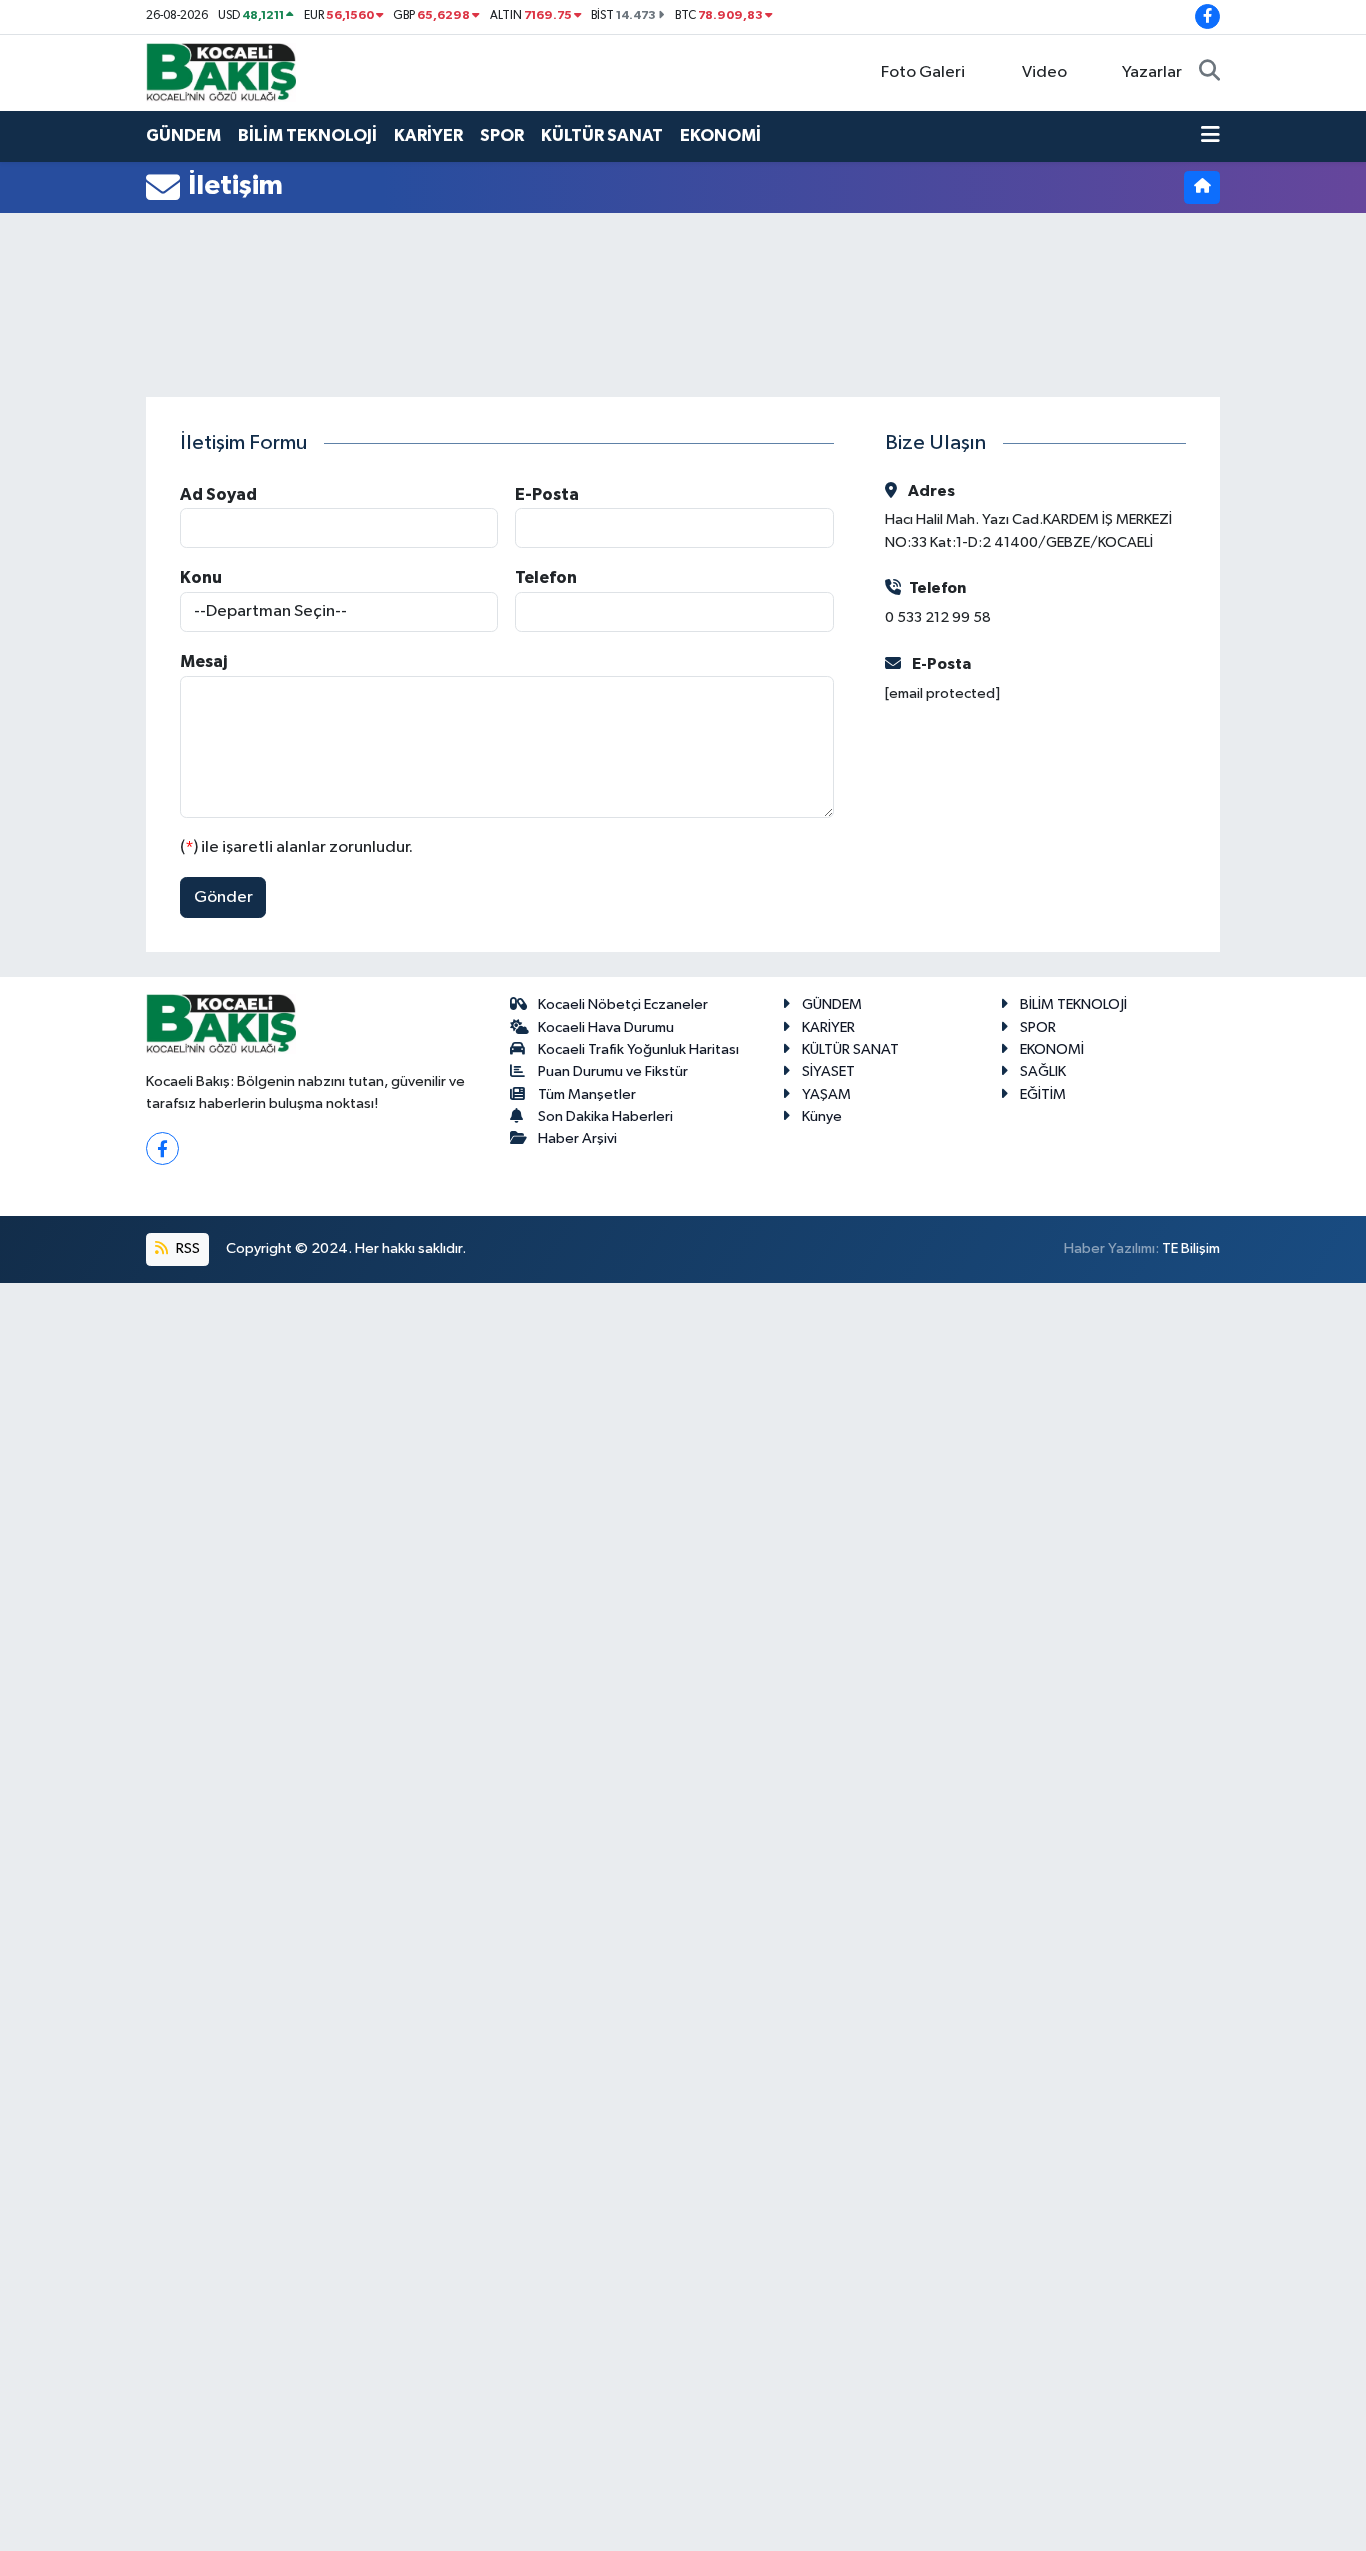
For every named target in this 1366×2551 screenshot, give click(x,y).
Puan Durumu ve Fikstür (613, 1071)
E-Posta (547, 494)
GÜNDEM (183, 135)
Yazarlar (1152, 72)
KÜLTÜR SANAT (602, 135)
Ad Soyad (218, 494)
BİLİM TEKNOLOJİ (307, 135)
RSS (186, 1248)
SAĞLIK (1043, 1071)
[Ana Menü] (1210, 136)
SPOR (502, 135)
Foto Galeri (923, 72)
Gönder (223, 897)
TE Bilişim (1191, 1248)
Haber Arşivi (577, 1138)
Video (1044, 72)
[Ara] (1209, 73)
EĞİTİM (1043, 1094)
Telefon (546, 577)
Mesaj (203, 661)
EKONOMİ (720, 135)
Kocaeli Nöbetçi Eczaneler (623, 1004)
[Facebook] (162, 1148)
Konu (201, 577)
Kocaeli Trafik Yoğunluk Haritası (638, 1049)
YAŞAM (826, 1094)
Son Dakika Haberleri (605, 1116)
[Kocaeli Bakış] (221, 71)
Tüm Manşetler (587, 1094)
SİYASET (828, 1071)
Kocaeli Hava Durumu (606, 1027)
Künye (822, 1116)
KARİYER (428, 135)
